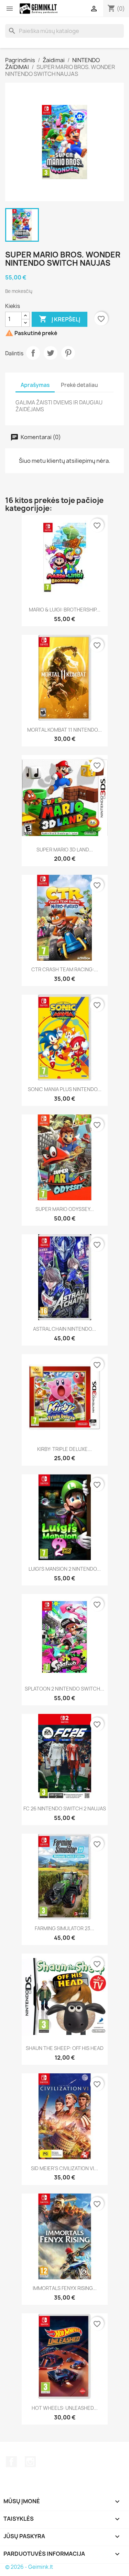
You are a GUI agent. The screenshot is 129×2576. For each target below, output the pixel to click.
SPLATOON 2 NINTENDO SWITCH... (64, 1689)
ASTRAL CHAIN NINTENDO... (64, 1329)
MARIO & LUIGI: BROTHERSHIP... (65, 610)
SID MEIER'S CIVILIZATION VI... (64, 2168)
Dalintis (33, 353)
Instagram (30, 2462)
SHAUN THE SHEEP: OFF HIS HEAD (65, 2048)
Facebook (11, 2462)
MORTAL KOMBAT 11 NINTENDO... (64, 730)
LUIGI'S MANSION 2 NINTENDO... (65, 1569)
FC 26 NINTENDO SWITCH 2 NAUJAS (65, 1808)
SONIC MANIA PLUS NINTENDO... (65, 1089)
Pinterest (68, 353)
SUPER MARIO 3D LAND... (65, 850)
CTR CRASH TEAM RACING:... (65, 969)
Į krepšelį (60, 319)
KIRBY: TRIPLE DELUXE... (64, 1449)
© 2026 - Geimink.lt (29, 2567)
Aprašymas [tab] (35, 385)
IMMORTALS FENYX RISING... (65, 2288)
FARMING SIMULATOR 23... (64, 1928)
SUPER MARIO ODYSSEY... (65, 1209)
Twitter (51, 353)
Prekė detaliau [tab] (79, 385)
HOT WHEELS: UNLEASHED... (65, 2408)
